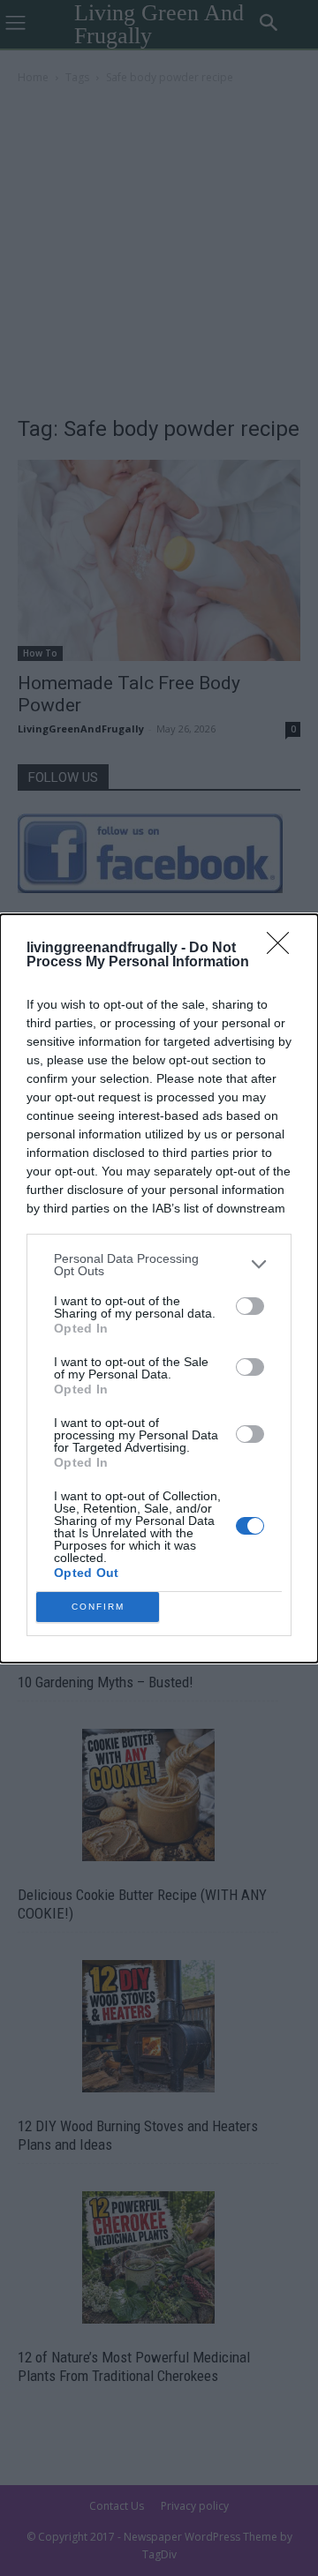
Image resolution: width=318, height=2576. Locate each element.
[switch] (250, 1306)
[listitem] (159, 1265)
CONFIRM (98, 1607)
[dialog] (159, 1288)
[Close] (284, 949)
